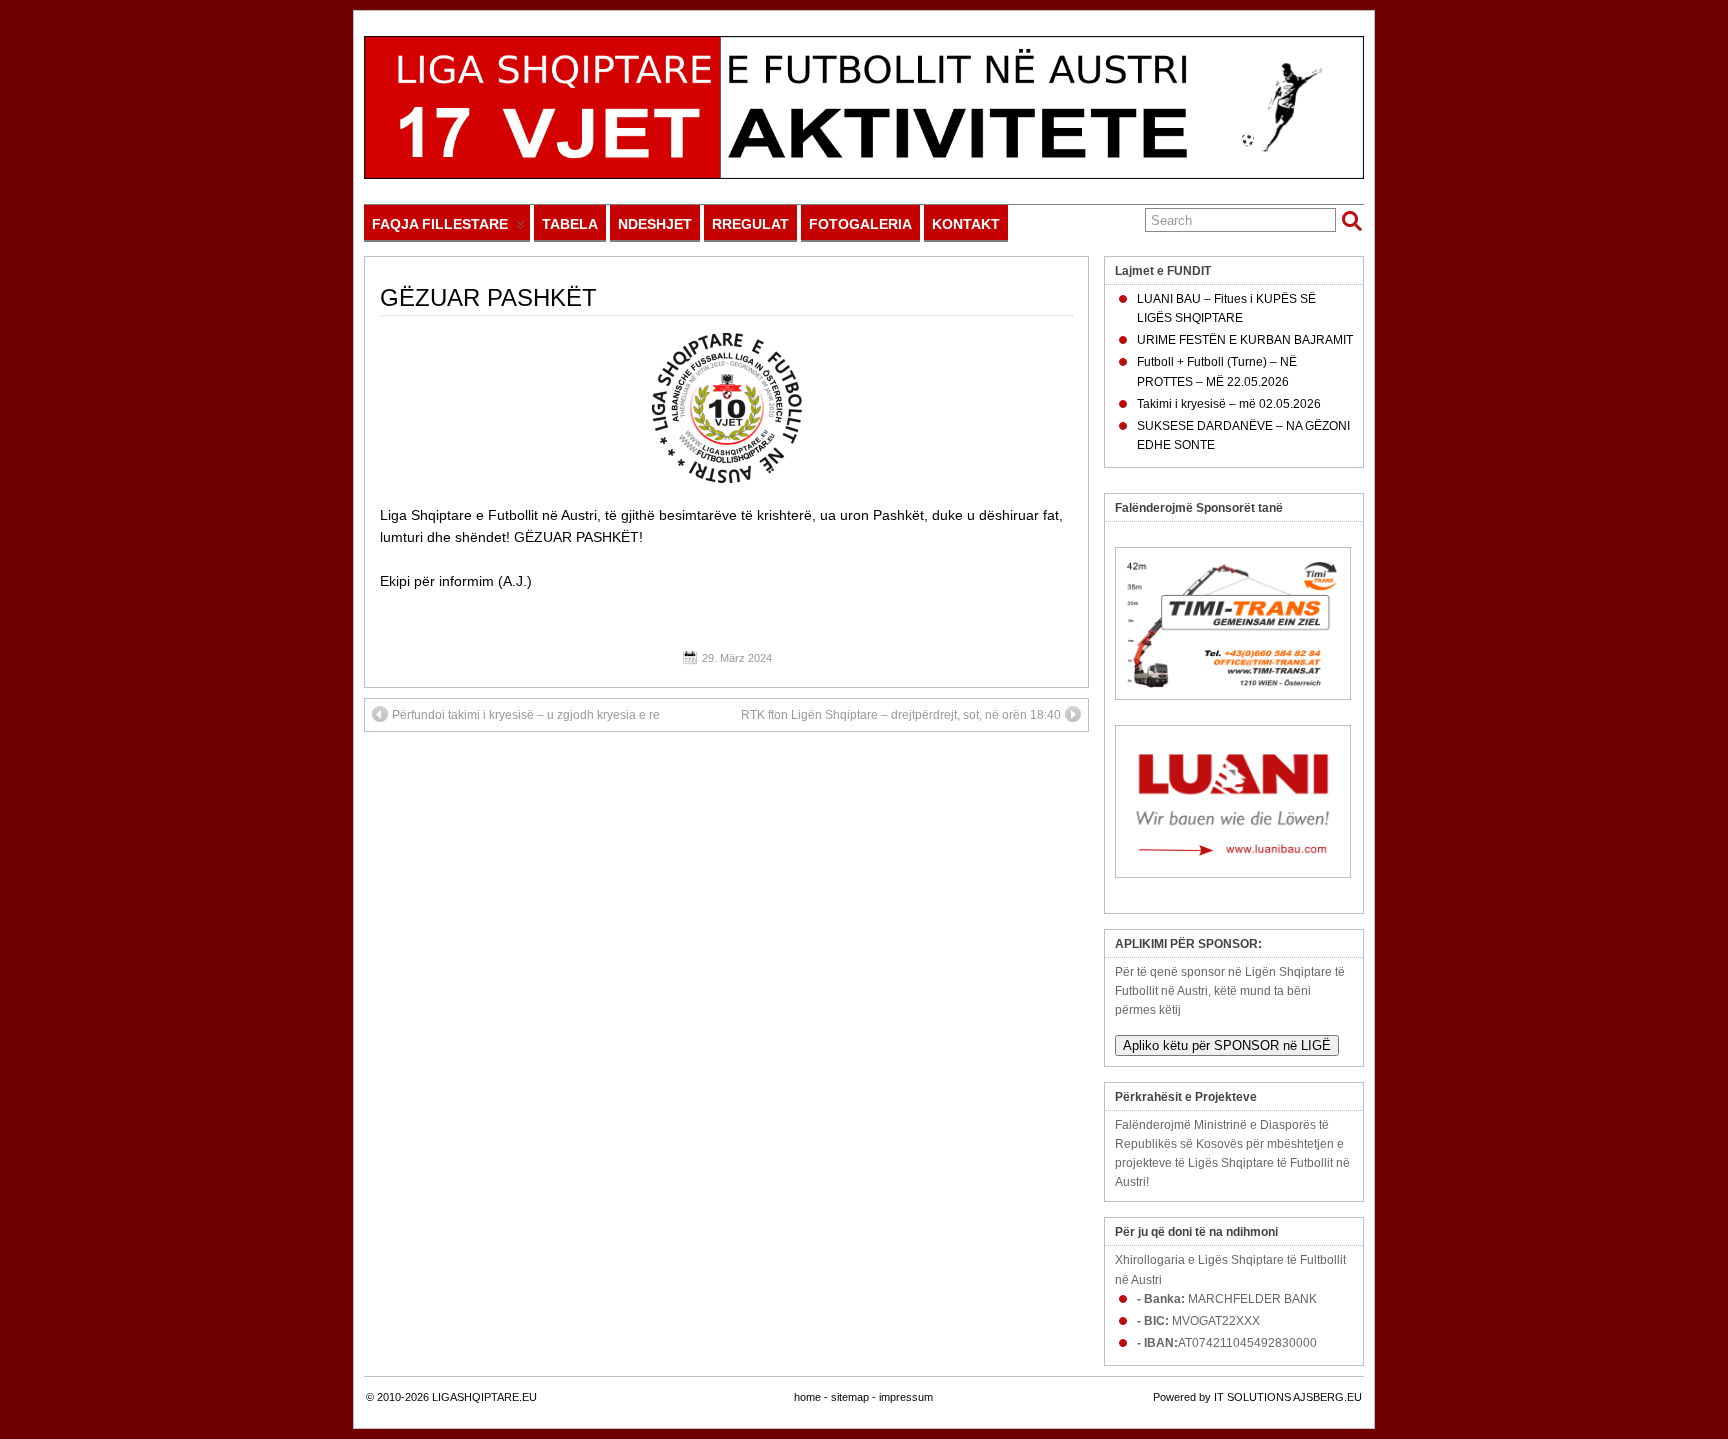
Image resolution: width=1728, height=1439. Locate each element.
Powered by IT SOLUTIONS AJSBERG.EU (1257, 1397)
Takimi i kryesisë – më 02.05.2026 (1229, 404)
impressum (906, 1397)
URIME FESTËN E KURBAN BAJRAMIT (1245, 340)
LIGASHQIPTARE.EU (484, 1397)
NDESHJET (655, 224)
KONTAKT (966, 224)
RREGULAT (750, 224)
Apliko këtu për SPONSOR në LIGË (1227, 1045)
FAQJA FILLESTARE (440, 224)
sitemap (850, 1397)
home (807, 1397)
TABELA (570, 224)
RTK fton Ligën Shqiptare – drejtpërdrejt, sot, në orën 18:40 (901, 715)
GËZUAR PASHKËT (488, 297)
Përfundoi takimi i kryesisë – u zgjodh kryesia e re (526, 715)
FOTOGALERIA (860, 224)
